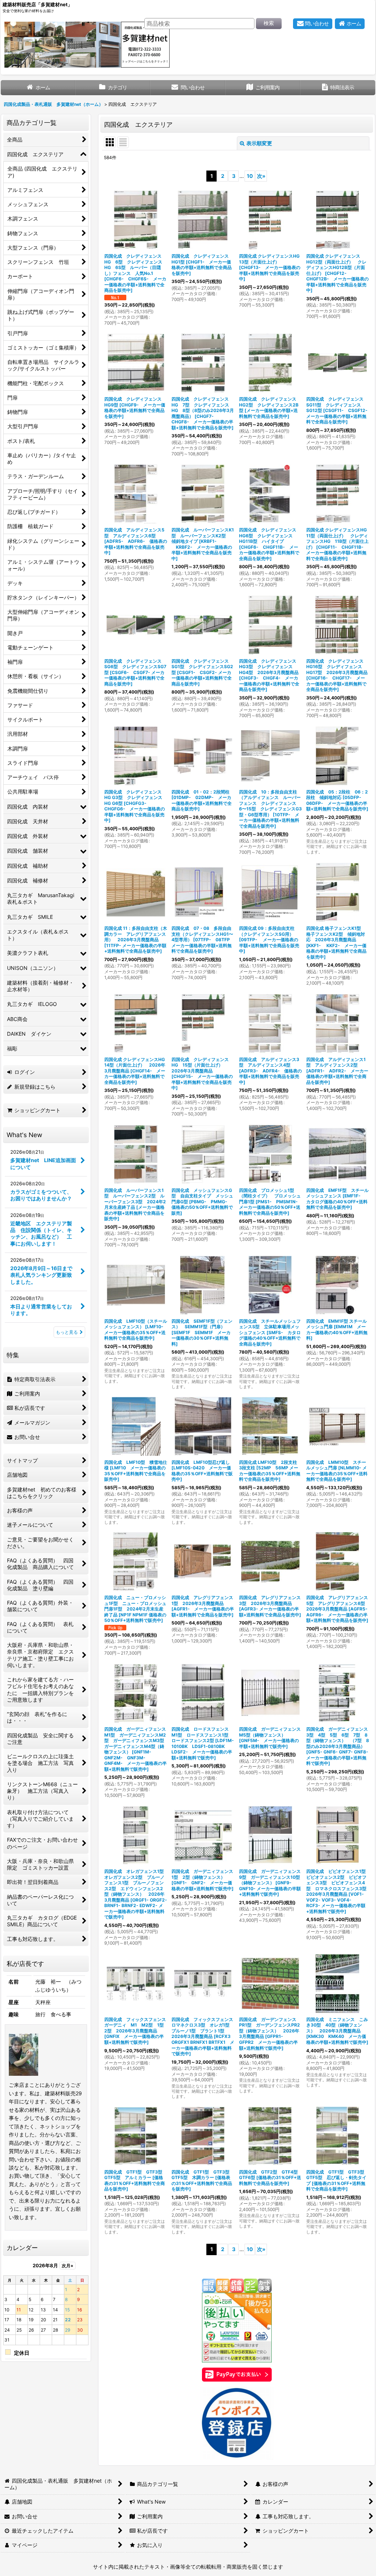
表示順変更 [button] (259, 143)
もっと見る (67, 1332)
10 (250, 176)
